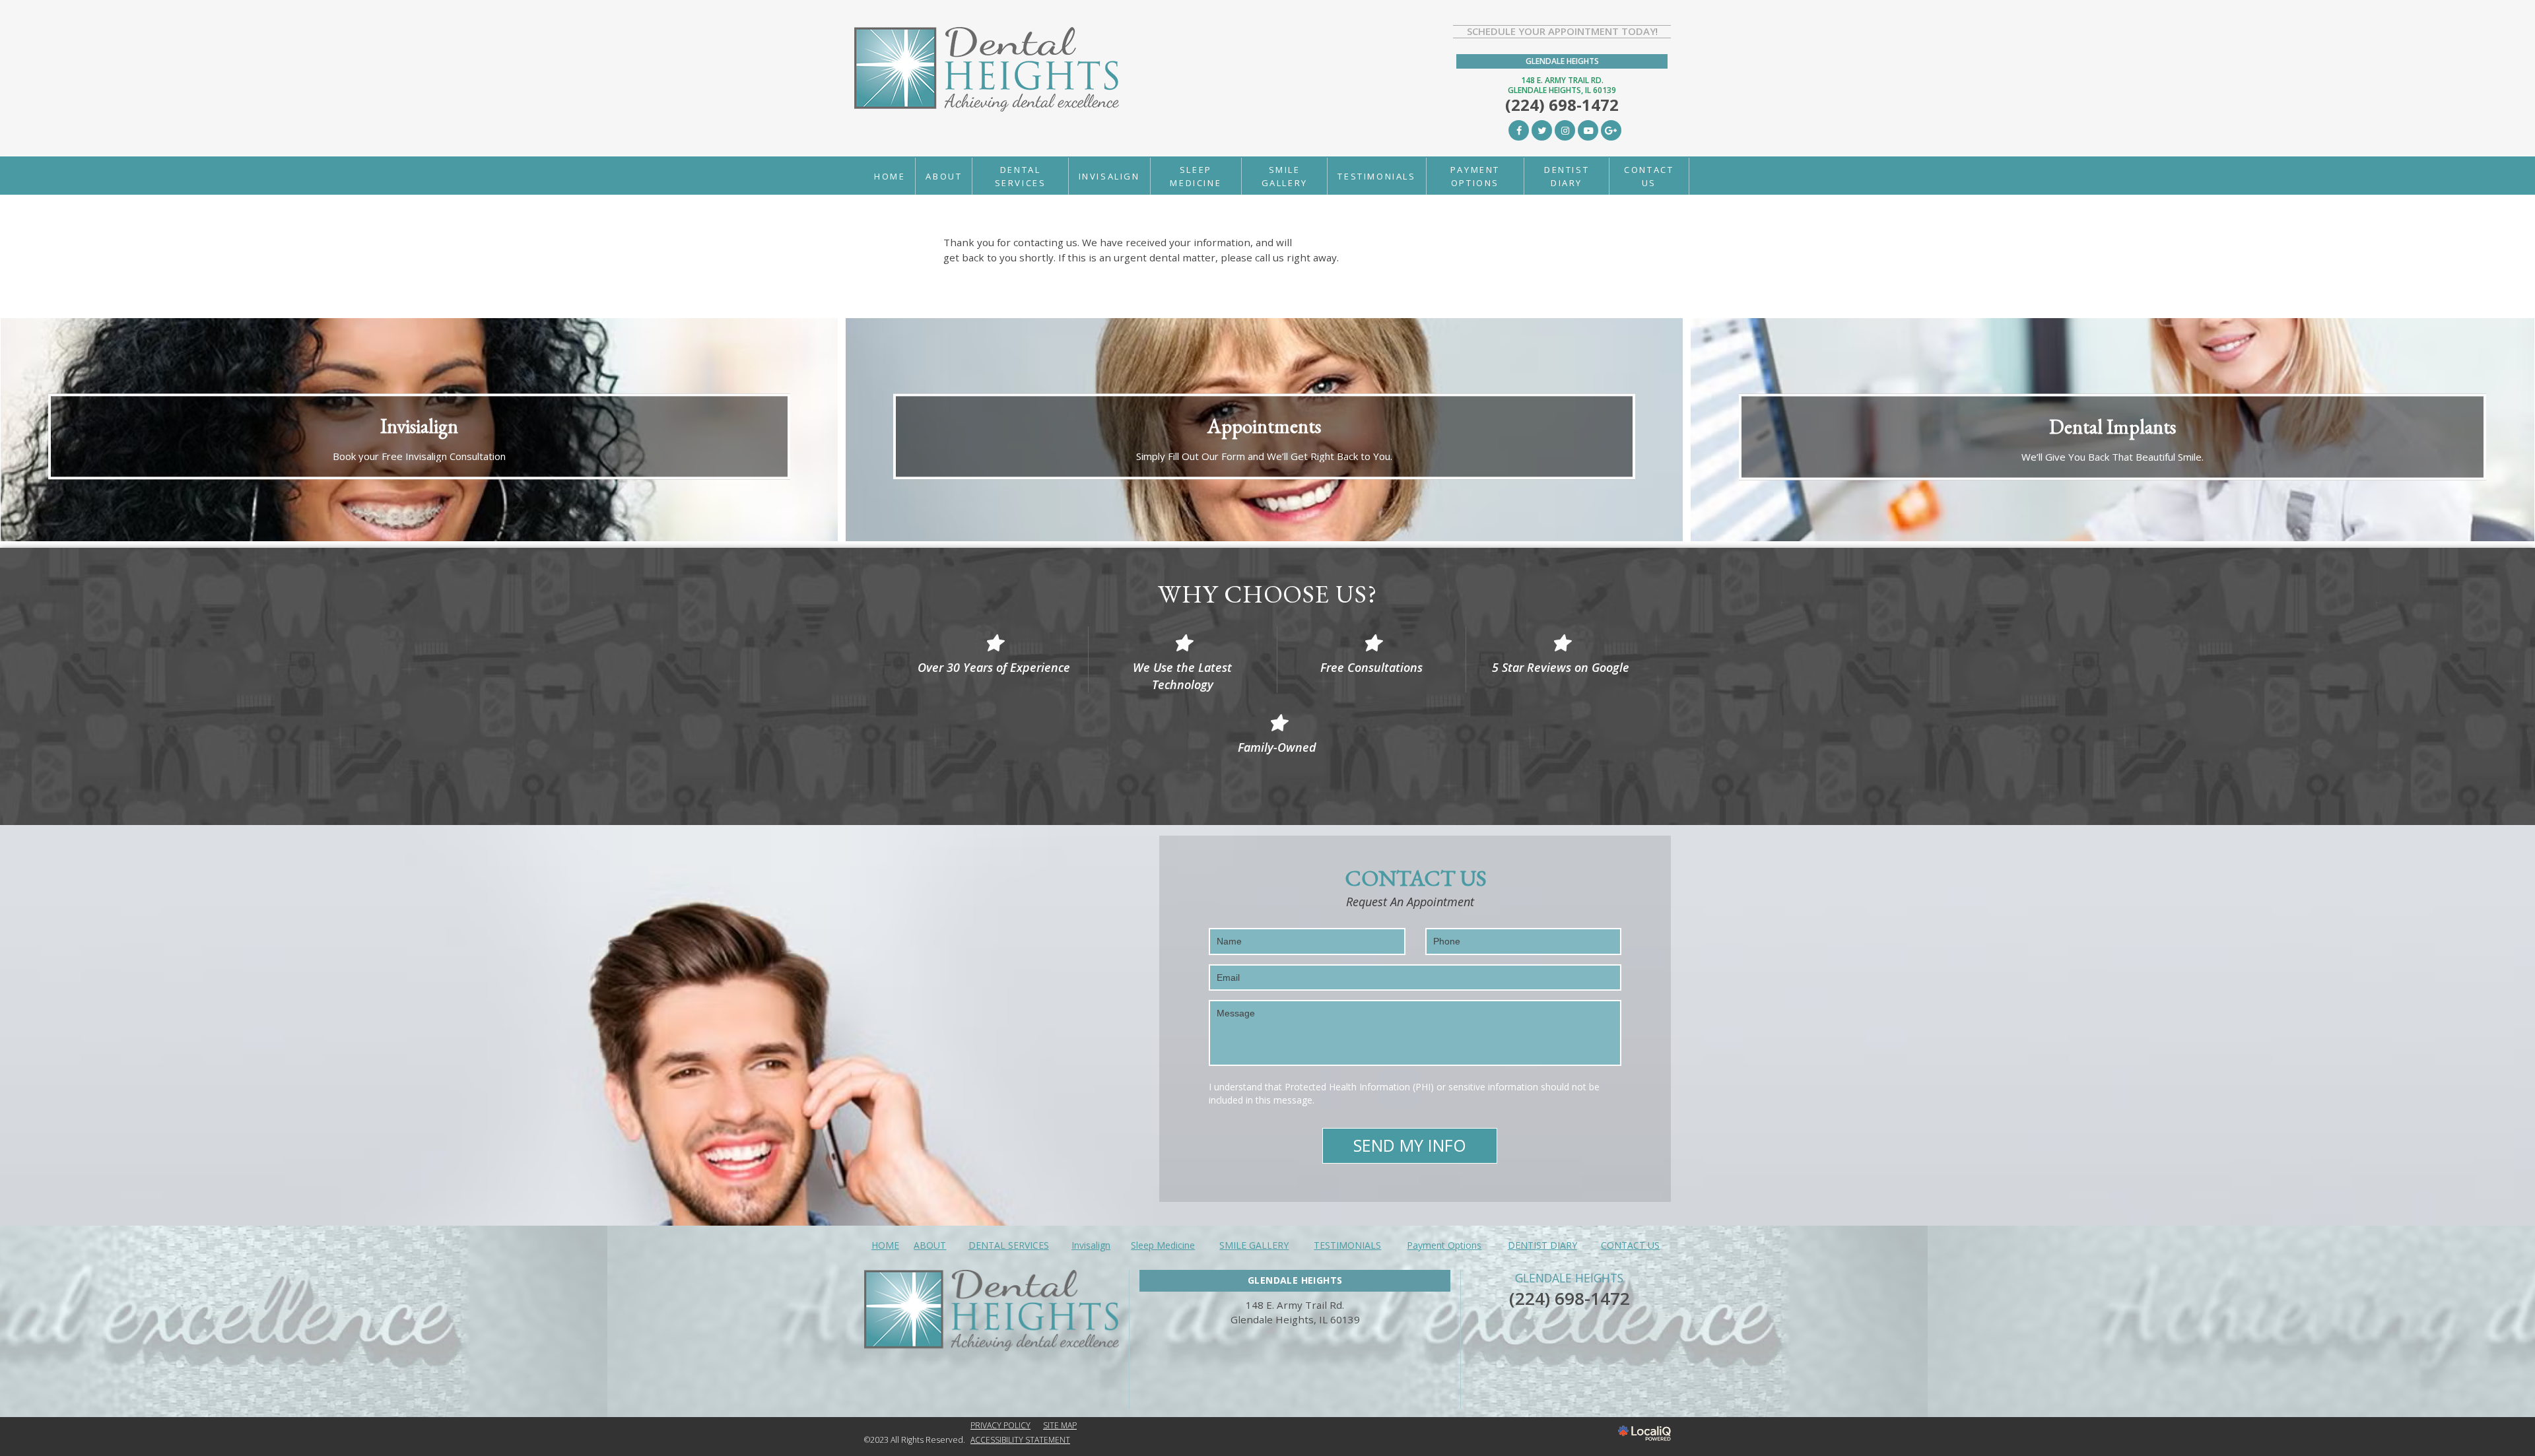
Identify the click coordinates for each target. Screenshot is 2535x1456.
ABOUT (944, 176)
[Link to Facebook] (1519, 130)
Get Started (1264, 471)
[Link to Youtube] (1588, 130)
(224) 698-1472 (1570, 1298)
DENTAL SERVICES (1021, 176)
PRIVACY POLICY (1000, 1425)
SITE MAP (1060, 1425)
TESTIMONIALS (1376, 176)
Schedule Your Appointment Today (1561, 31)
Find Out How (2112, 471)
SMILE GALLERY (1285, 176)
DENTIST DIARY (1567, 176)
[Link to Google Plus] (1611, 130)
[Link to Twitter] (1542, 130)
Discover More (419, 471)
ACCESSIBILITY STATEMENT (1020, 1440)
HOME (890, 176)
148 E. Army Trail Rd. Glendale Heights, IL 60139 (1562, 85)
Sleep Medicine (1196, 176)
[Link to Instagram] (1565, 130)
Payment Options (1475, 176)
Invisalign (1109, 176)
